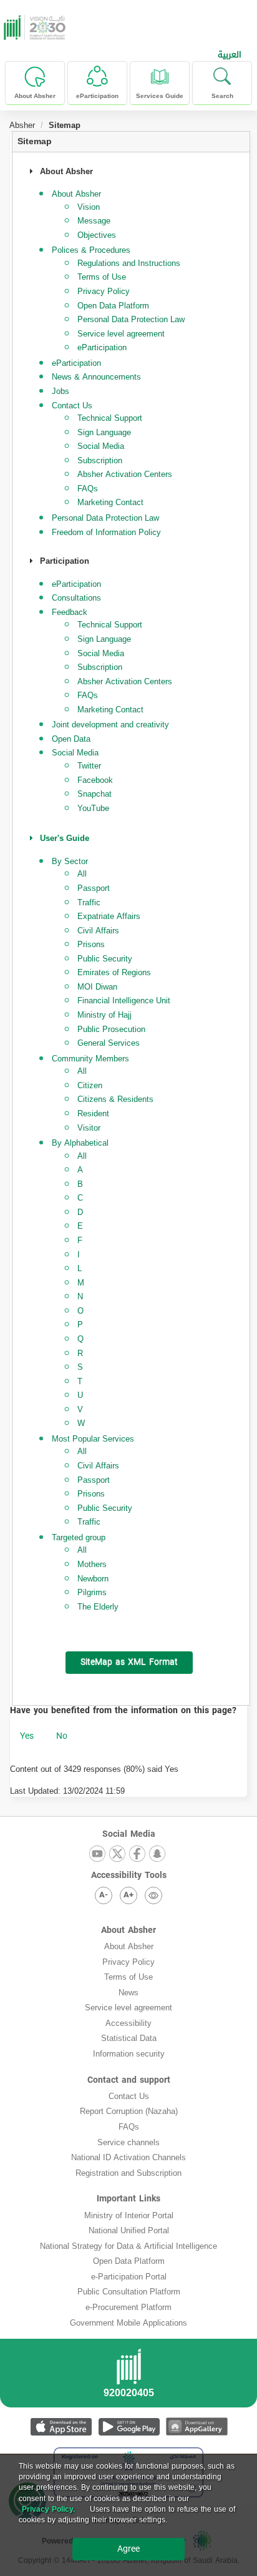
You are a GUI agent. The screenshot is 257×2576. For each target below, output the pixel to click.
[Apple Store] (61, 2426)
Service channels (128, 2142)
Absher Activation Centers (125, 474)
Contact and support (129, 2080)
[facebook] (137, 1855)
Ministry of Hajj (104, 1015)
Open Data (71, 739)
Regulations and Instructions (129, 263)
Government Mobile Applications (128, 2323)
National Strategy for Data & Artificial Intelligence (128, 2246)
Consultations (76, 598)
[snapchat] (157, 1855)
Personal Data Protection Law (131, 319)
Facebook (95, 780)
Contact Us (129, 2096)
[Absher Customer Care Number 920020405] (128, 2377)
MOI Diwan (97, 987)
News (128, 1993)
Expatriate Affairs (109, 916)
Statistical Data (129, 2038)
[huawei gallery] (197, 2426)
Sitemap (35, 141)
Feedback (70, 612)
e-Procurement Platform (128, 2307)
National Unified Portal (129, 2230)
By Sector (70, 861)
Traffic (89, 902)
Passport (94, 888)
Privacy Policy (104, 291)
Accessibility (128, 2023)
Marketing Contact (110, 502)
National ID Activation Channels (128, 2157)
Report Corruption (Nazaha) (129, 2111)
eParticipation (102, 347)
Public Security (105, 959)
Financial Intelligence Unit (124, 1000)
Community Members (90, 1059)
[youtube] (97, 1855)
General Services (109, 1043)
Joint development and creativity (110, 725)
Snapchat (95, 794)
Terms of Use (102, 277)
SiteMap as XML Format (129, 1662)
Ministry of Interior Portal (129, 2215)
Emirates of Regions (114, 972)
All (82, 874)
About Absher (128, 1930)
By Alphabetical (80, 1143)
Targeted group (79, 1537)
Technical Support (110, 418)
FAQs (88, 489)
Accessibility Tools (129, 1875)
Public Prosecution (111, 1029)
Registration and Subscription (128, 2173)
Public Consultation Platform (129, 2292)
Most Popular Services (93, 1439)
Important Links (128, 2199)
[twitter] (117, 1855)
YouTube (93, 808)
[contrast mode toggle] (153, 1895)
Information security (129, 2054)
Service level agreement (121, 334)
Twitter (89, 766)
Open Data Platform (113, 306)
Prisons (91, 944)
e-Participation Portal (129, 2277)
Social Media (101, 446)
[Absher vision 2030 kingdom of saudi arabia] (33, 27)
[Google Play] (129, 2426)
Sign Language (104, 432)
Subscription (100, 460)
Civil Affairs (98, 931)
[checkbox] (27, 1736)
